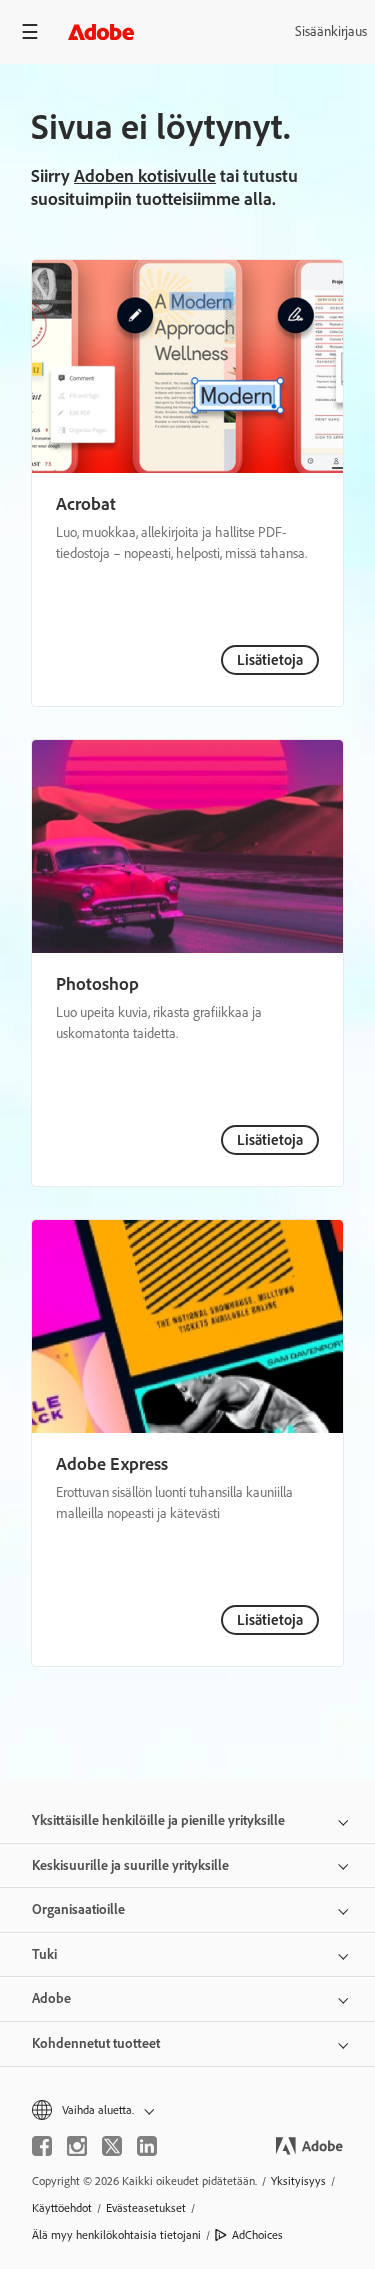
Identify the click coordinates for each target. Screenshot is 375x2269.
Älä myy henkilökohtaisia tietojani (116, 2235)
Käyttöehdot (62, 2208)
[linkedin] (147, 2146)
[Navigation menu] (30, 31)
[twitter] (112, 2146)
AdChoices (257, 2235)
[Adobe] (101, 31)
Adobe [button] (51, 1998)
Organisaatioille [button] (78, 1909)
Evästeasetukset (146, 2208)
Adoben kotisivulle (145, 176)
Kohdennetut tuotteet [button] (96, 2043)
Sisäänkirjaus (331, 31)
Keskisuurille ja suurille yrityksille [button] (130, 1865)
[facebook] (42, 2146)
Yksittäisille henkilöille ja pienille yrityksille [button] (158, 1820)
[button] (187, 2110)
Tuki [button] (44, 1954)
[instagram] (77, 2146)
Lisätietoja (270, 660)
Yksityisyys (298, 2181)
